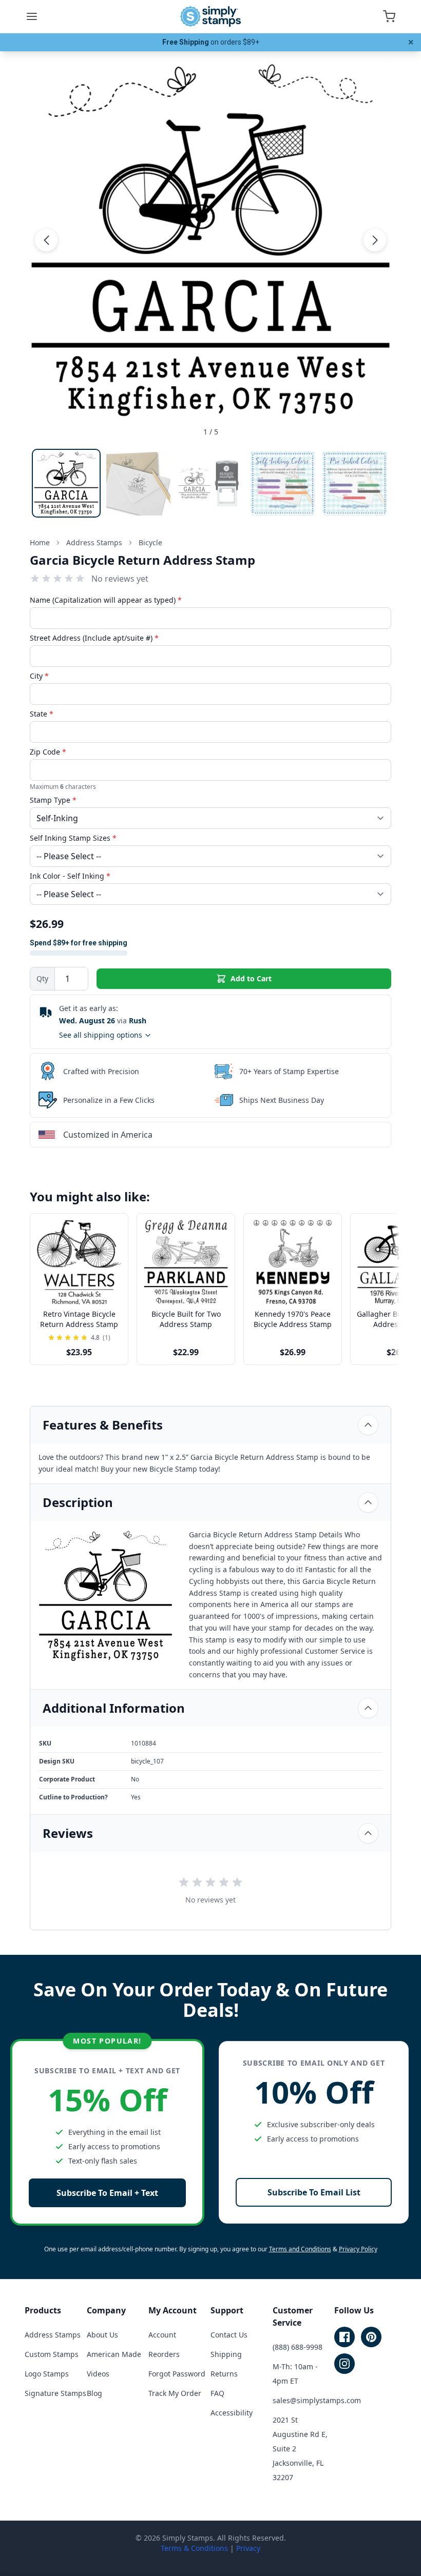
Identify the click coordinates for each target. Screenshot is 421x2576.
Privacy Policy (358, 2249)
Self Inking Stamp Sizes (73, 838)
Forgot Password (177, 2374)
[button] (46, 240)
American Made (114, 2354)
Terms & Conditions (194, 2548)
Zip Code (48, 752)
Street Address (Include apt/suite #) (94, 638)
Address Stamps (53, 2335)
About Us (102, 2335)
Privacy (248, 2548)
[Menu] (32, 16)
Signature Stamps (55, 2393)
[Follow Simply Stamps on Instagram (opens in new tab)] (345, 2364)
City (39, 676)
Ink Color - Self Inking (70, 876)
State (42, 714)
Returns (224, 2374)
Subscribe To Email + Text (107, 2193)
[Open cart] (389, 16)
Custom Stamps (52, 2354)
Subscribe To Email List (314, 2192)
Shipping (226, 2354)
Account (162, 2335)
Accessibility (232, 2413)
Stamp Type (53, 800)
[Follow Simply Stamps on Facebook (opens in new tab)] (345, 2337)
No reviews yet (120, 579)
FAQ (217, 2393)
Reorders (164, 2354)
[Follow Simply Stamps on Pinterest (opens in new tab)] (371, 2337)
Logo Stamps (47, 2374)
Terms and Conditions (300, 2249)
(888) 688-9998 (298, 2347)
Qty (42, 978)
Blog (94, 2393)
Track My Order (175, 2393)
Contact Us (229, 2335)
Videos (98, 2374)
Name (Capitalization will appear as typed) (106, 600)
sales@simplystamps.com (317, 2400)
